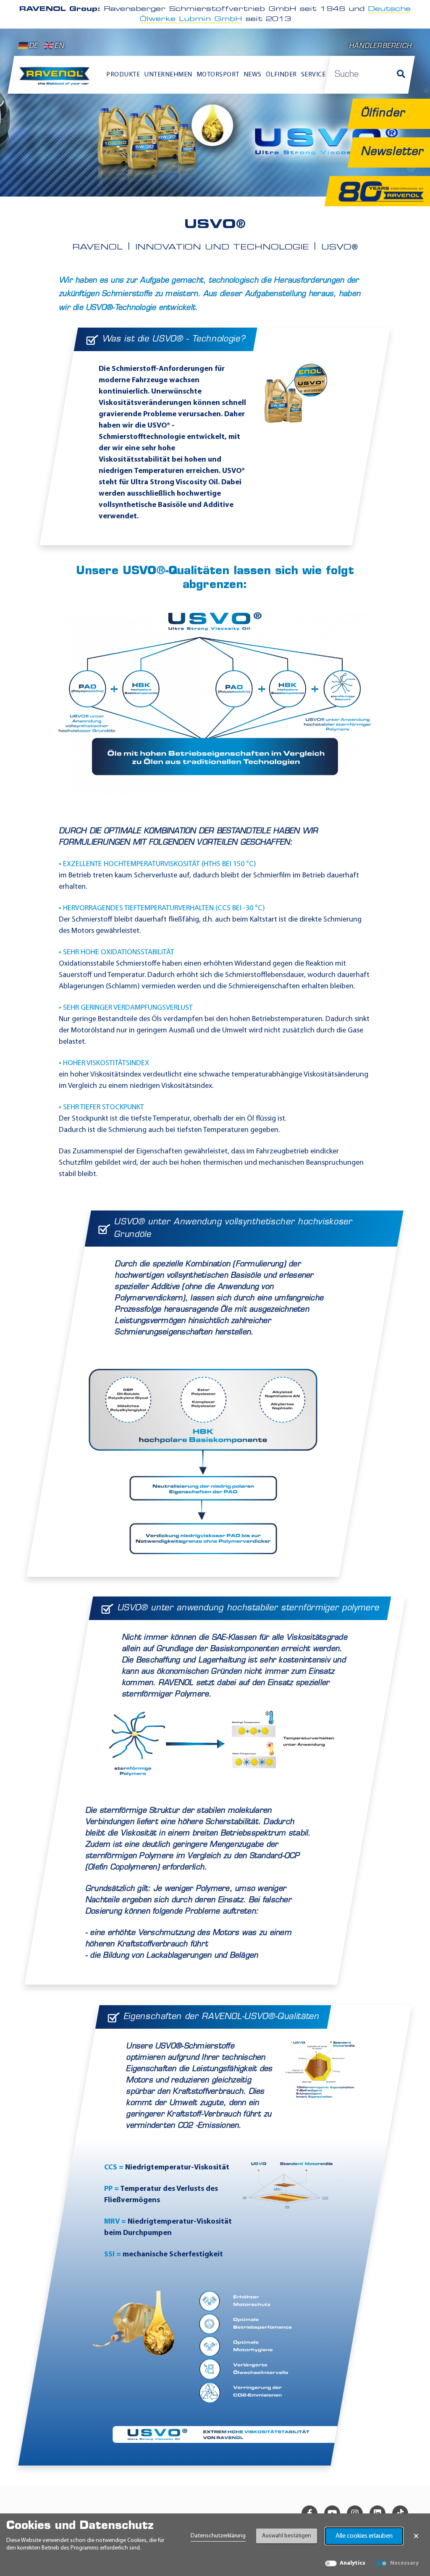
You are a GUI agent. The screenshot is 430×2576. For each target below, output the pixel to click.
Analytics (353, 2563)
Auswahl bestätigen (287, 2536)
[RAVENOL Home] (56, 79)
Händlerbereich (380, 46)
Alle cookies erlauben (364, 2536)
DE (33, 46)
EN (59, 46)
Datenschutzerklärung (218, 2536)
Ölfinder (281, 75)
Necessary (404, 2563)
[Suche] (401, 75)
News (253, 75)
